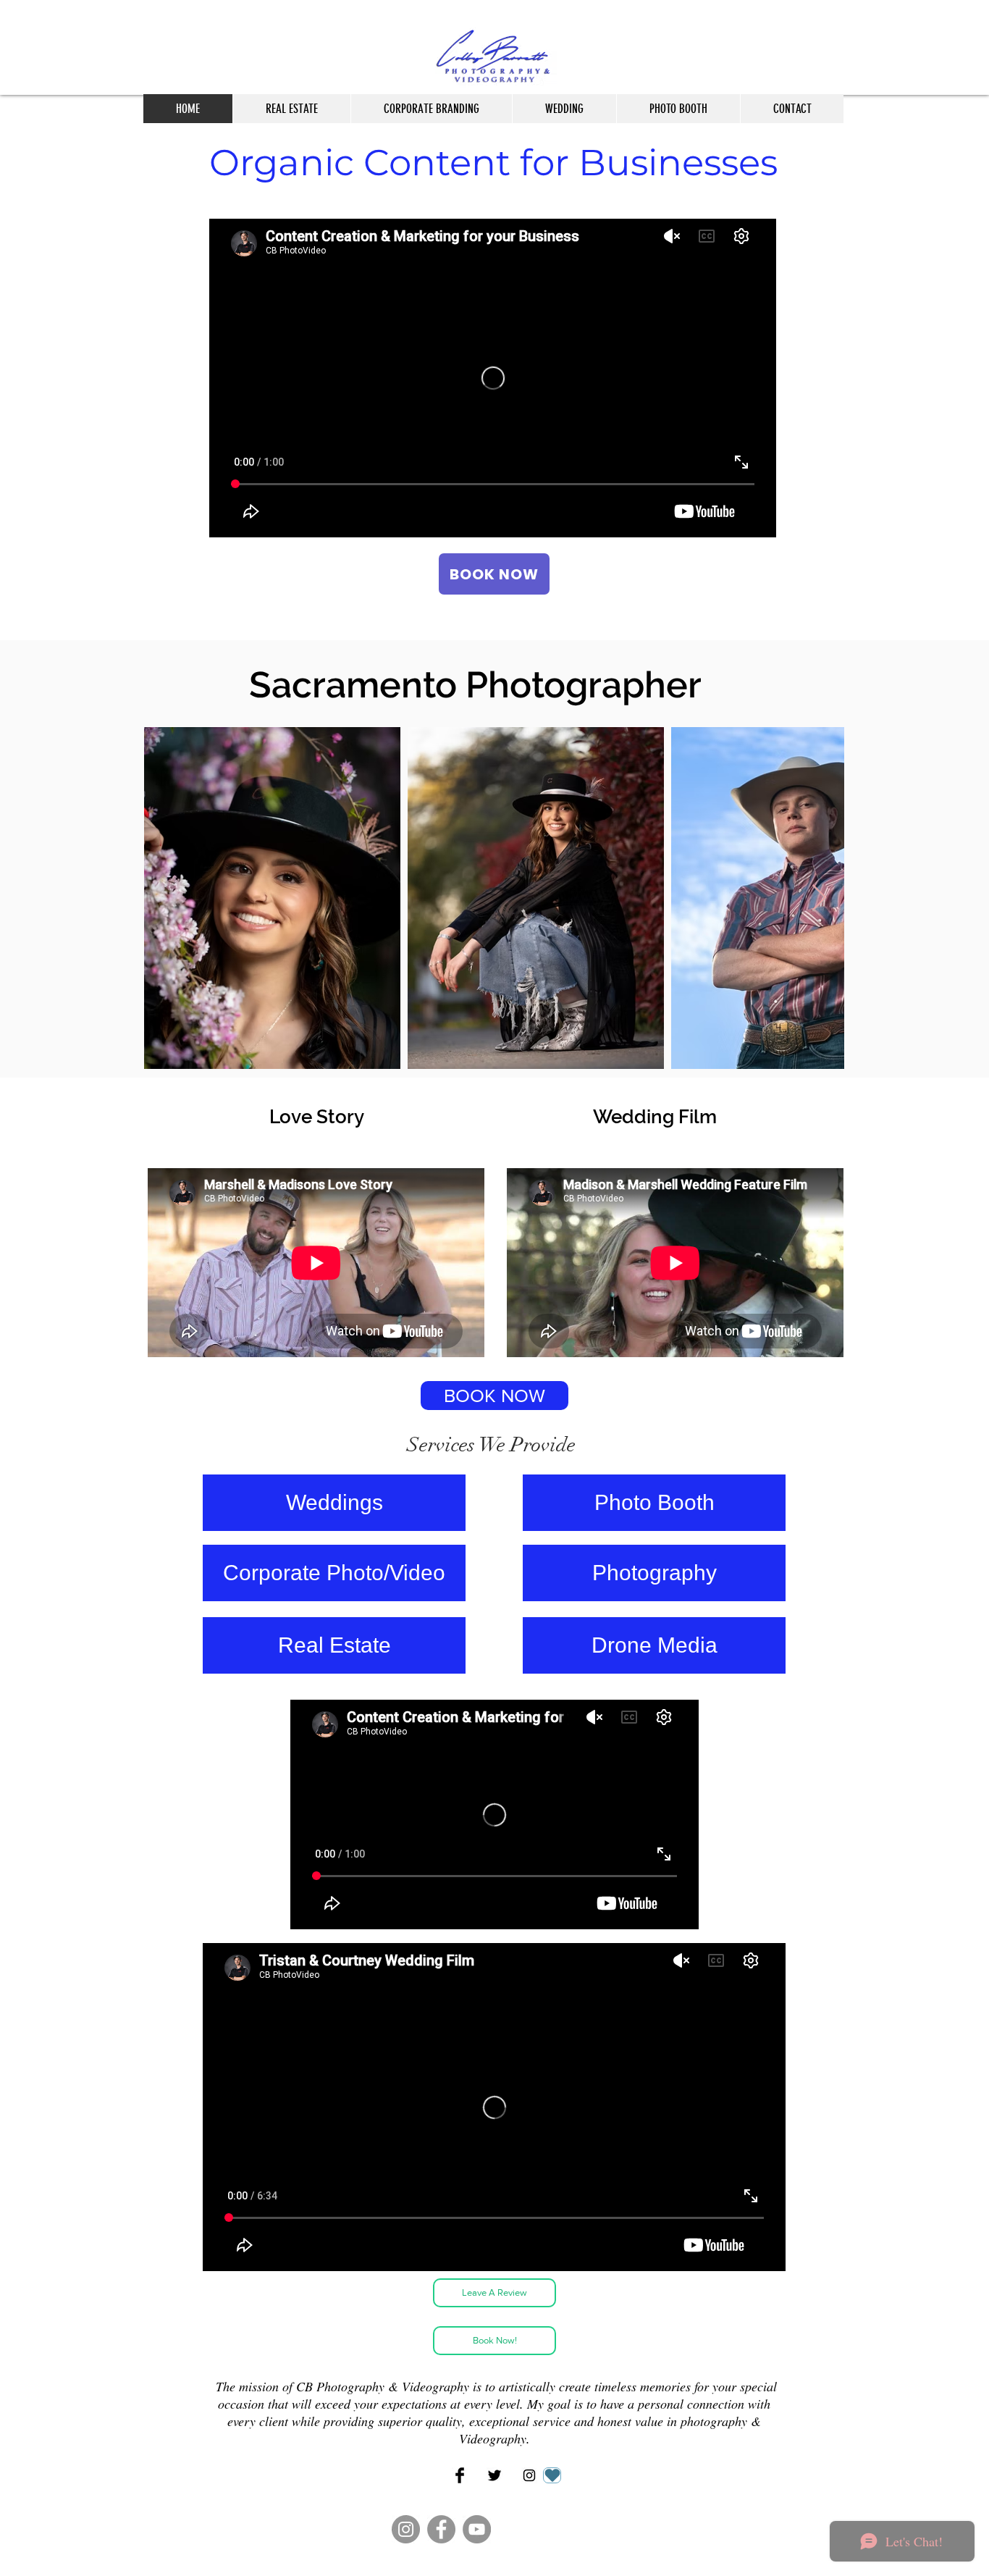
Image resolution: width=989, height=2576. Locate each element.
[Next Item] (819, 898)
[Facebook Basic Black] (460, 2475)
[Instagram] (406, 2529)
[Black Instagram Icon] (529, 2475)
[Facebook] (441, 2529)
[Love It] (552, 2475)
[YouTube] (477, 2529)
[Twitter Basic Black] (494, 2475)
